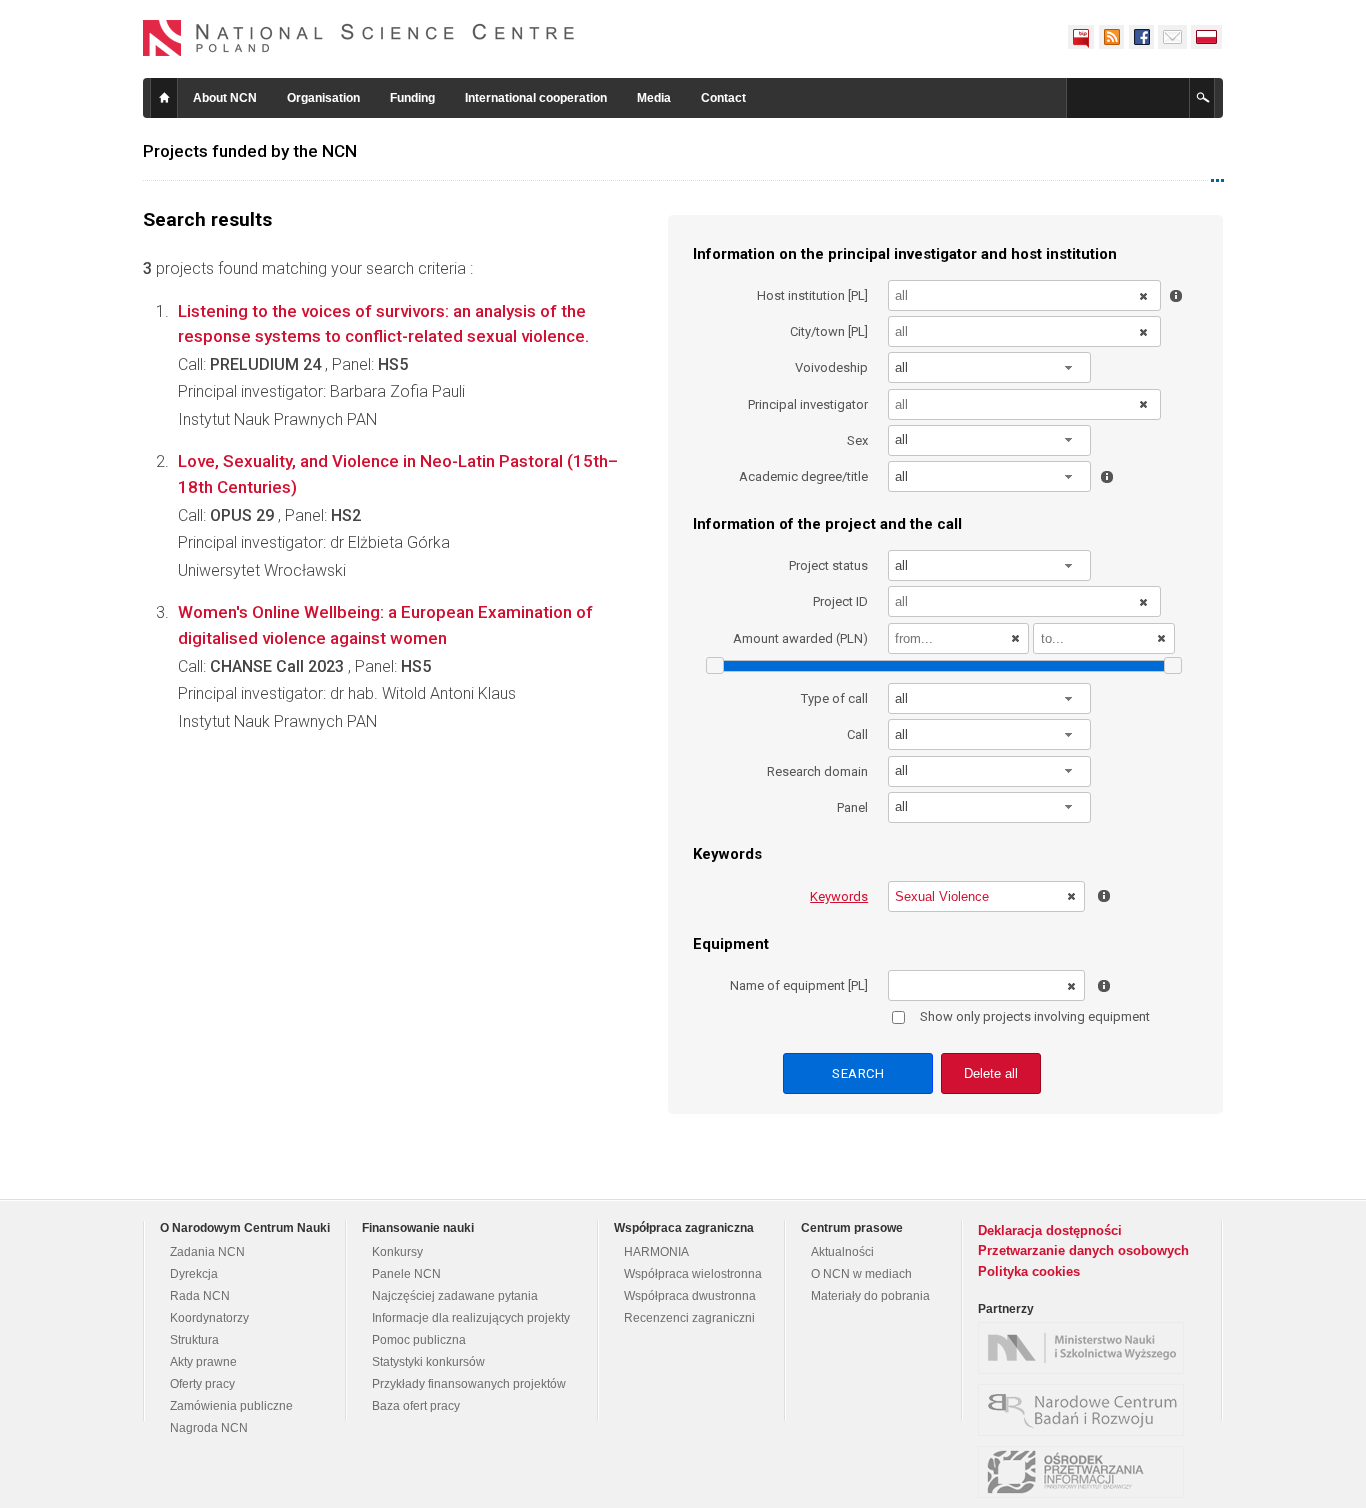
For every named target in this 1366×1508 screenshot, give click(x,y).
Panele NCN (406, 1274)
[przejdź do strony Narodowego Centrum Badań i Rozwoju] (1086, 1410)
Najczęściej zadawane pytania (455, 1296)
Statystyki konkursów (428, 1362)
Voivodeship (831, 367)
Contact (723, 98)
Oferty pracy (202, 1384)
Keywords (839, 896)
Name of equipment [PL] (799, 985)
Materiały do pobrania (870, 1296)
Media (654, 98)
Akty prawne (203, 1362)
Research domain (817, 771)
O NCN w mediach (861, 1274)
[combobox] (990, 367)
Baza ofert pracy (416, 1406)
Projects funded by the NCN (250, 151)
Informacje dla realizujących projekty (471, 1318)
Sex (857, 440)
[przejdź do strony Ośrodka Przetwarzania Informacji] (1086, 1472)
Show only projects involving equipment (1035, 1016)
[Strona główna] (359, 38)
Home (164, 98)
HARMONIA (656, 1252)
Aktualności (842, 1252)
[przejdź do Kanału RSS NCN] (1111, 37)
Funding (412, 98)
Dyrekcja (194, 1274)
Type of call (834, 698)
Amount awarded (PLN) (800, 638)
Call (857, 734)
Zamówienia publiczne (231, 1406)
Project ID (840, 601)
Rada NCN (200, 1296)
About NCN (225, 98)
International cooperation (536, 98)
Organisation (323, 98)
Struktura (194, 1340)
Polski (1207, 37)
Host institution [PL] (812, 295)
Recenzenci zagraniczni (689, 1318)
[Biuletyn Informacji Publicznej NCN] (1081, 37)
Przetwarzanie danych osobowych (1083, 1250)
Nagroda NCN (209, 1428)
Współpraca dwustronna (690, 1296)
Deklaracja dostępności (1050, 1230)
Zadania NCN (207, 1252)
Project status (828, 565)
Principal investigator (808, 404)
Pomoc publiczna (419, 1340)
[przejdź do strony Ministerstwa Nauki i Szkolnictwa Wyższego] (1086, 1348)
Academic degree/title (803, 476)
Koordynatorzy (209, 1318)
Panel (852, 807)
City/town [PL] (829, 331)
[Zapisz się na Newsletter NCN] (1172, 37)
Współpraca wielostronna (693, 1274)
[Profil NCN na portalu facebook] (1141, 37)
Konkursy (397, 1252)
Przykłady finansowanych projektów (469, 1384)
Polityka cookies (1029, 1271)
